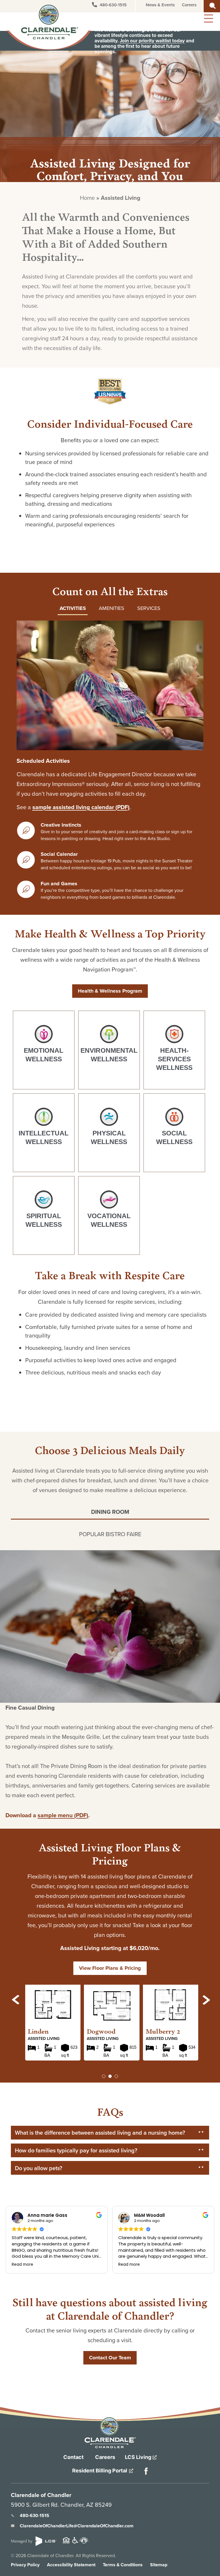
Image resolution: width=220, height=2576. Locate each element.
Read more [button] (22, 2265)
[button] (16, 2000)
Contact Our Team (110, 2358)
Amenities (112, 608)
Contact (73, 2457)
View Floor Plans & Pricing (110, 1968)
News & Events (160, 5)
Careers (189, 5)
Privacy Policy (25, 2565)
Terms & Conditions (123, 2565)
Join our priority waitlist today (152, 41)
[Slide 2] (116, 2076)
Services (149, 608)
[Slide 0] (104, 2076)
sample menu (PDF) (63, 1815)
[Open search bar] (213, 5)
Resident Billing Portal (100, 2471)
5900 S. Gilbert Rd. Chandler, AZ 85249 (61, 2505)
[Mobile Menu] (208, 18)
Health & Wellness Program (110, 991)
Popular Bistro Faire (110, 1534)
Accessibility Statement (71, 2565)
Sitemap (159, 2565)
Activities (73, 608)
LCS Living (139, 2457)
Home (87, 198)
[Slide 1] (110, 2076)
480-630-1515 (113, 5)
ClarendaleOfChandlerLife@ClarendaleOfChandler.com (77, 2526)
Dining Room (110, 1512)
